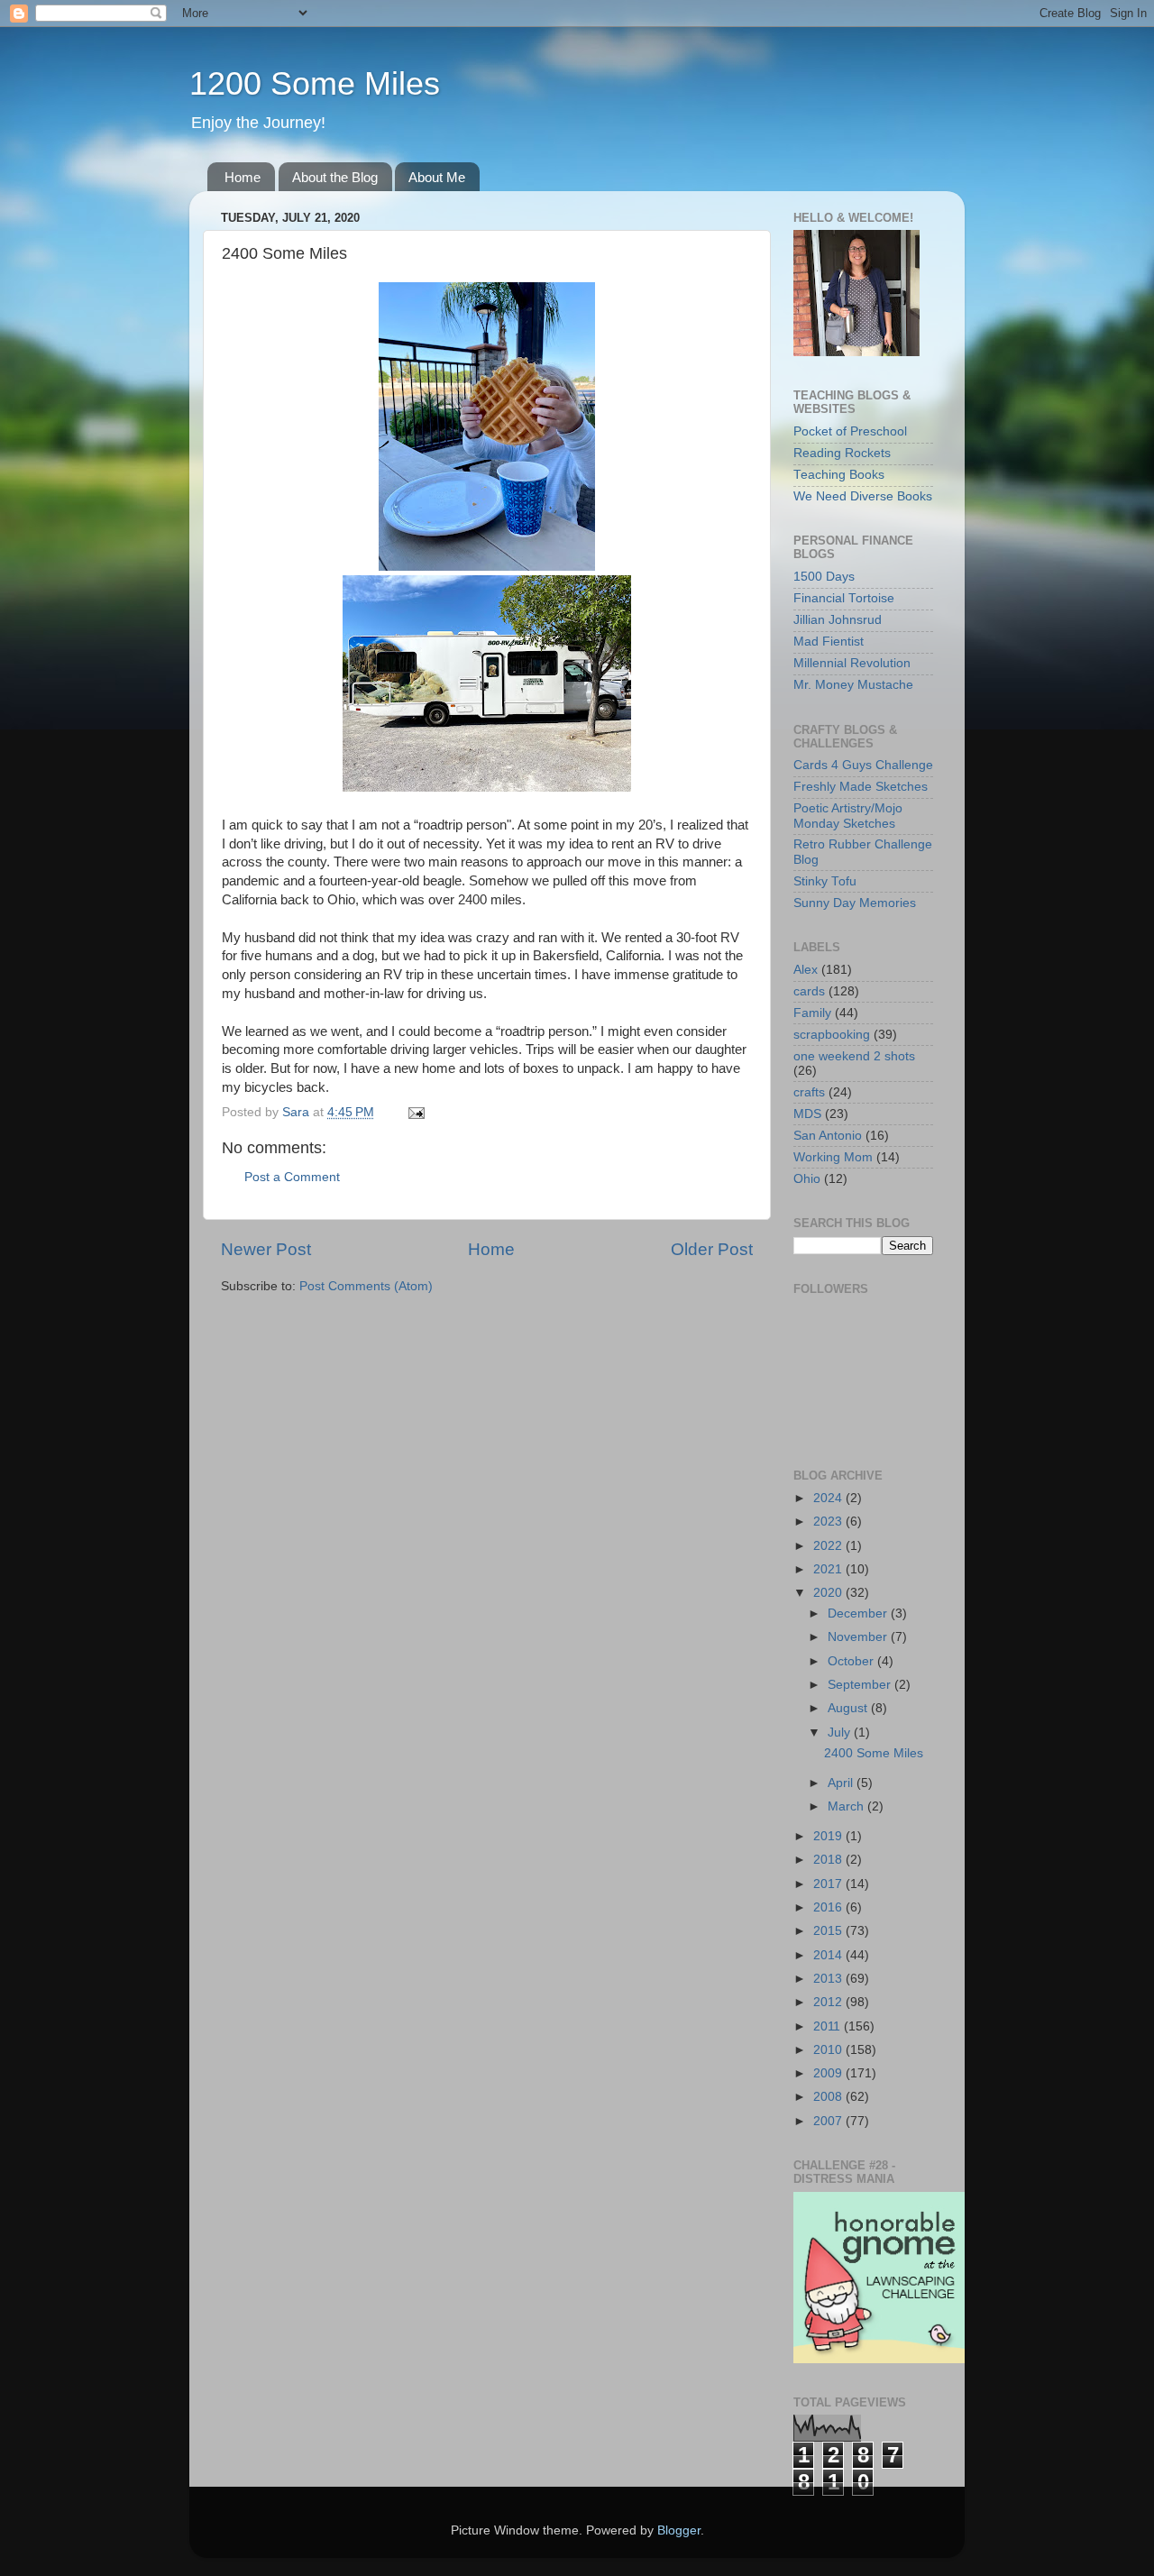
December (859, 1613)
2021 (829, 1569)
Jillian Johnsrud (838, 620)
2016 (829, 1907)
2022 (829, 1546)
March (847, 1806)
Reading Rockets (842, 453)
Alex (806, 970)
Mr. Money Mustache (853, 685)
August (849, 1708)
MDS (807, 1114)
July (841, 1733)
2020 (829, 1593)
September (861, 1685)
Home (243, 177)
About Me (437, 177)
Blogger (679, 2530)
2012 (829, 2002)
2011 (829, 2026)
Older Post (712, 1249)
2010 (829, 2050)
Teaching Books (839, 475)
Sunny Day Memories (855, 903)
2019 (829, 1836)
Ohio (807, 1179)
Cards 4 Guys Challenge (863, 765)
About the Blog (335, 177)
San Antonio (828, 1136)
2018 (829, 1860)
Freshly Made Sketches (861, 787)
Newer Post (266, 1249)
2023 (829, 1522)
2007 (829, 2121)
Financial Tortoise (844, 598)
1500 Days (824, 577)
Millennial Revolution (852, 663)
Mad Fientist (829, 642)
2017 (829, 1884)
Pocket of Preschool (850, 431)
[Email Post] (415, 1112)
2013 (829, 1979)
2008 (829, 2097)
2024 (829, 1498)
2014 (829, 1955)
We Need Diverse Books (863, 496)
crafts (809, 1092)
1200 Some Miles (315, 83)
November (859, 1637)
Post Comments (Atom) (366, 1286)
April (842, 1783)
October (852, 1661)
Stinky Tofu (825, 881)
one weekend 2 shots (854, 1056)
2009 (829, 2073)
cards (809, 991)
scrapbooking (832, 1035)
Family (812, 1013)
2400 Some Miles (874, 1753)
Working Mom (833, 1157)
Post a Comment (292, 1177)
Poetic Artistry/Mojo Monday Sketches (848, 816)
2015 (829, 1931)
